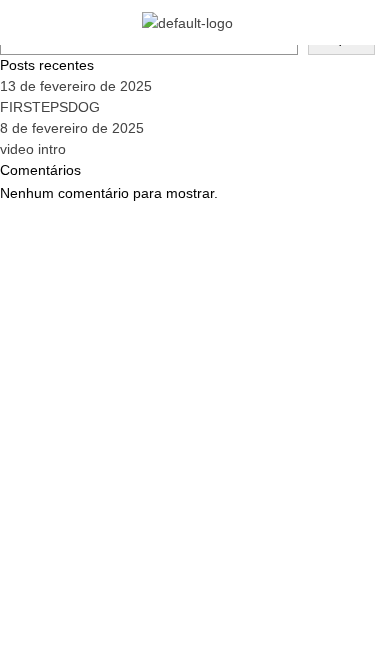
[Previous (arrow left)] (35, 334)
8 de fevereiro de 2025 (72, 128)
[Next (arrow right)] (340, 334)
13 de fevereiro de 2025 (76, 86)
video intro (33, 149)
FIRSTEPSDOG (50, 107)
